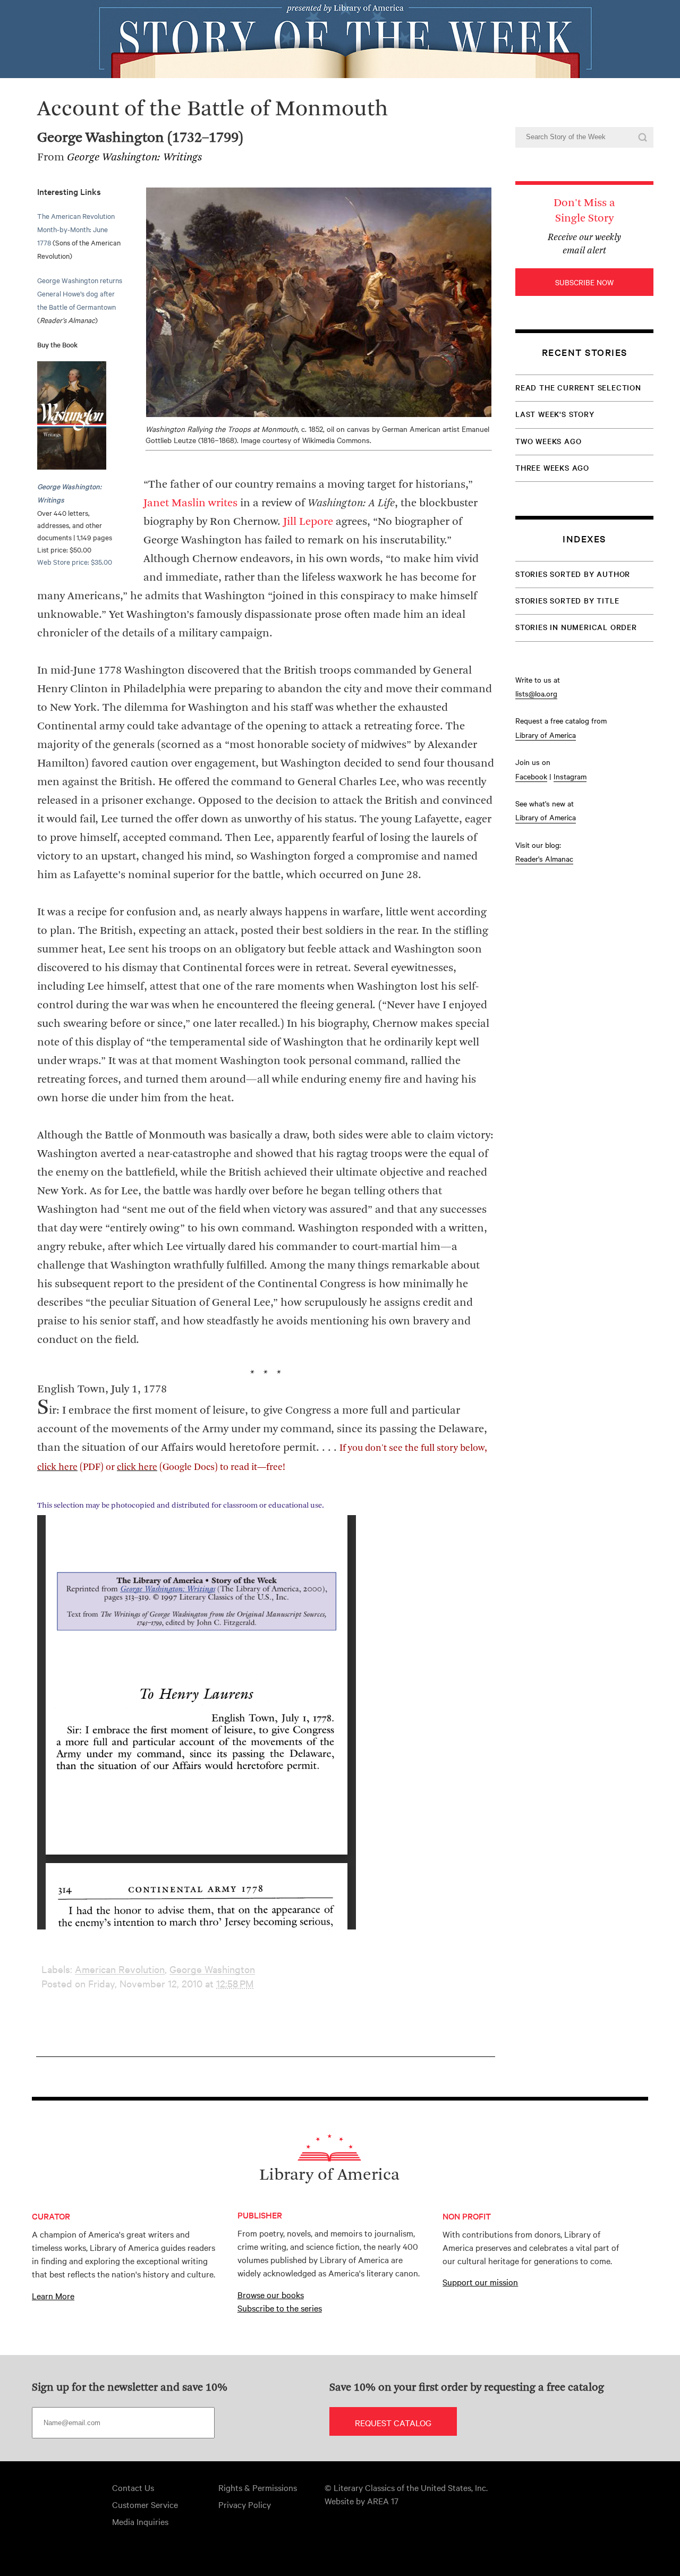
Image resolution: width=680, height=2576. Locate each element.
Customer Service (145, 2504)
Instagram (570, 776)
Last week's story (555, 414)
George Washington (212, 1969)
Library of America (546, 735)
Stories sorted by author (573, 574)
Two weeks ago (548, 441)
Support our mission (480, 2282)
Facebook (531, 776)
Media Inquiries (140, 2521)
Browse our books (271, 2294)
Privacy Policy (245, 2504)
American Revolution (120, 1969)
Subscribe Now (584, 282)
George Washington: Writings (134, 158)
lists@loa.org (536, 693)
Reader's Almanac (544, 858)
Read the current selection (578, 387)
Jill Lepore (308, 522)
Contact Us (133, 2487)
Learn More (53, 2296)
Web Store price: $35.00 (75, 562)
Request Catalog (393, 2422)
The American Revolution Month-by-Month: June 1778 (76, 229)
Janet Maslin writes (190, 503)
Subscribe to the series (280, 2308)
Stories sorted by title (567, 600)
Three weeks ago (552, 467)
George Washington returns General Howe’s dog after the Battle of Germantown (80, 293)
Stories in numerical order (576, 627)
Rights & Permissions (258, 2487)
